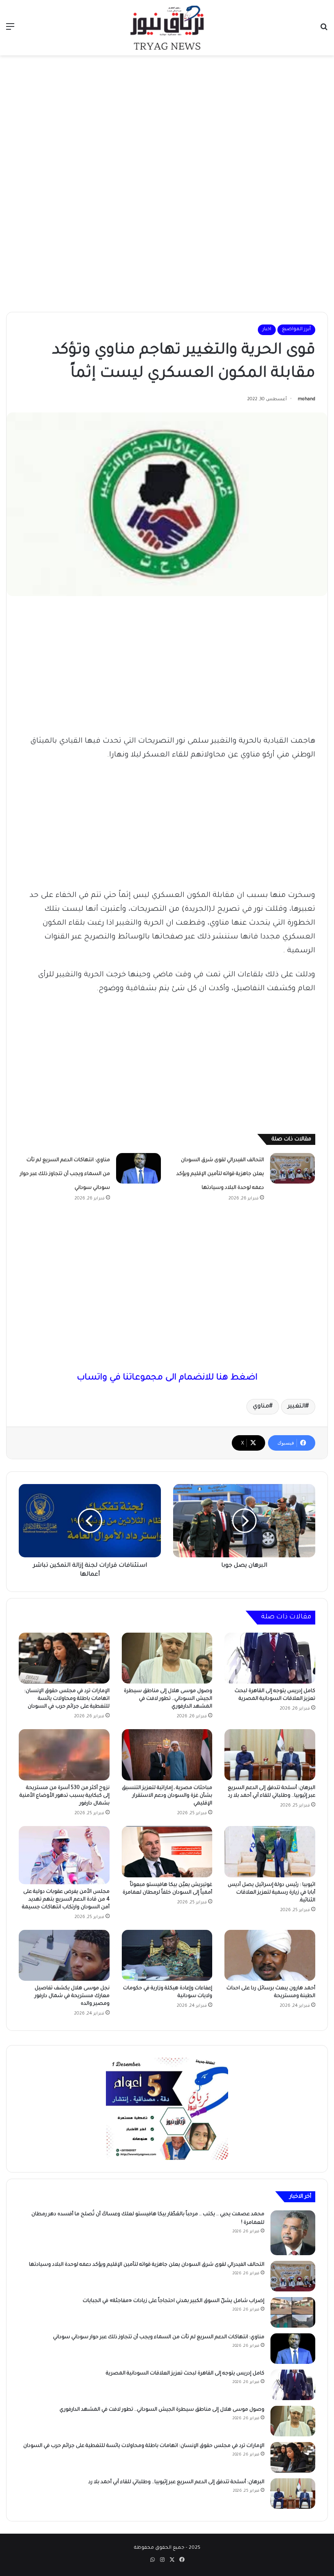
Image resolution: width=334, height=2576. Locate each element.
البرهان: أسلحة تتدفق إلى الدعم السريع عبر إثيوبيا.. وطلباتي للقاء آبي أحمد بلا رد (176, 2482)
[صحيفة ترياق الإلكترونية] (167, 28)
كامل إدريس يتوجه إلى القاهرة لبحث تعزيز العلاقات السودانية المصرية (185, 2374)
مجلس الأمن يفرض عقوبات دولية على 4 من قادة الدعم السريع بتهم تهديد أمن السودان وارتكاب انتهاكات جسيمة (66, 1900)
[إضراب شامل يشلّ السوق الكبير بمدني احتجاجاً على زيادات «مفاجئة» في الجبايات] (293, 2312)
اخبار (267, 330)
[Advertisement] (167, 121)
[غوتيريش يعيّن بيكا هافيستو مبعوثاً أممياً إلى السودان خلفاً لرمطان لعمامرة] (167, 1852)
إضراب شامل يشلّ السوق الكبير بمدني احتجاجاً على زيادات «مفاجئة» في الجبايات (174, 2301)
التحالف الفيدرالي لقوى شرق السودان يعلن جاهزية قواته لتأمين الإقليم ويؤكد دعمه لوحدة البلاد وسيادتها (220, 1174)
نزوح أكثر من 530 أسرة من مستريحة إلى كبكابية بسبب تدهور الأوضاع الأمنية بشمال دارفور (65, 1796)
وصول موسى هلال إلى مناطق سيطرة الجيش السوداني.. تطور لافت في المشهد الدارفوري (168, 1699)
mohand (307, 399)
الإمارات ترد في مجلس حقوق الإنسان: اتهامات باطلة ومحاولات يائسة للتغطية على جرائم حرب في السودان (67, 1699)
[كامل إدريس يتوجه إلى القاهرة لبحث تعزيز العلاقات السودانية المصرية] (270, 1658)
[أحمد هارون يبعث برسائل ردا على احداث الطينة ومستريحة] (270, 1956)
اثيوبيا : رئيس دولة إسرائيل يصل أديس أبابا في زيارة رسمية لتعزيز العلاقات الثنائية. (271, 1893)
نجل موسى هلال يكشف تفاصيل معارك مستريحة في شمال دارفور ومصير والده (72, 1996)
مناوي (261, 1407)
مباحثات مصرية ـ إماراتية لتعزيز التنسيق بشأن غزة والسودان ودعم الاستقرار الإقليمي (167, 1796)
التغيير (297, 1407)
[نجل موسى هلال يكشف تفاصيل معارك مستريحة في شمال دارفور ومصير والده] (64, 1956)
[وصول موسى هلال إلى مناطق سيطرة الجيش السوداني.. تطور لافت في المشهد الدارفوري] (167, 1658)
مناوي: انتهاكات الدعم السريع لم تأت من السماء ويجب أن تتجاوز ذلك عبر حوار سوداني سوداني (65, 1174)
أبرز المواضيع (296, 330)
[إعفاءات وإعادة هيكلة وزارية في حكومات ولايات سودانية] (167, 1956)
